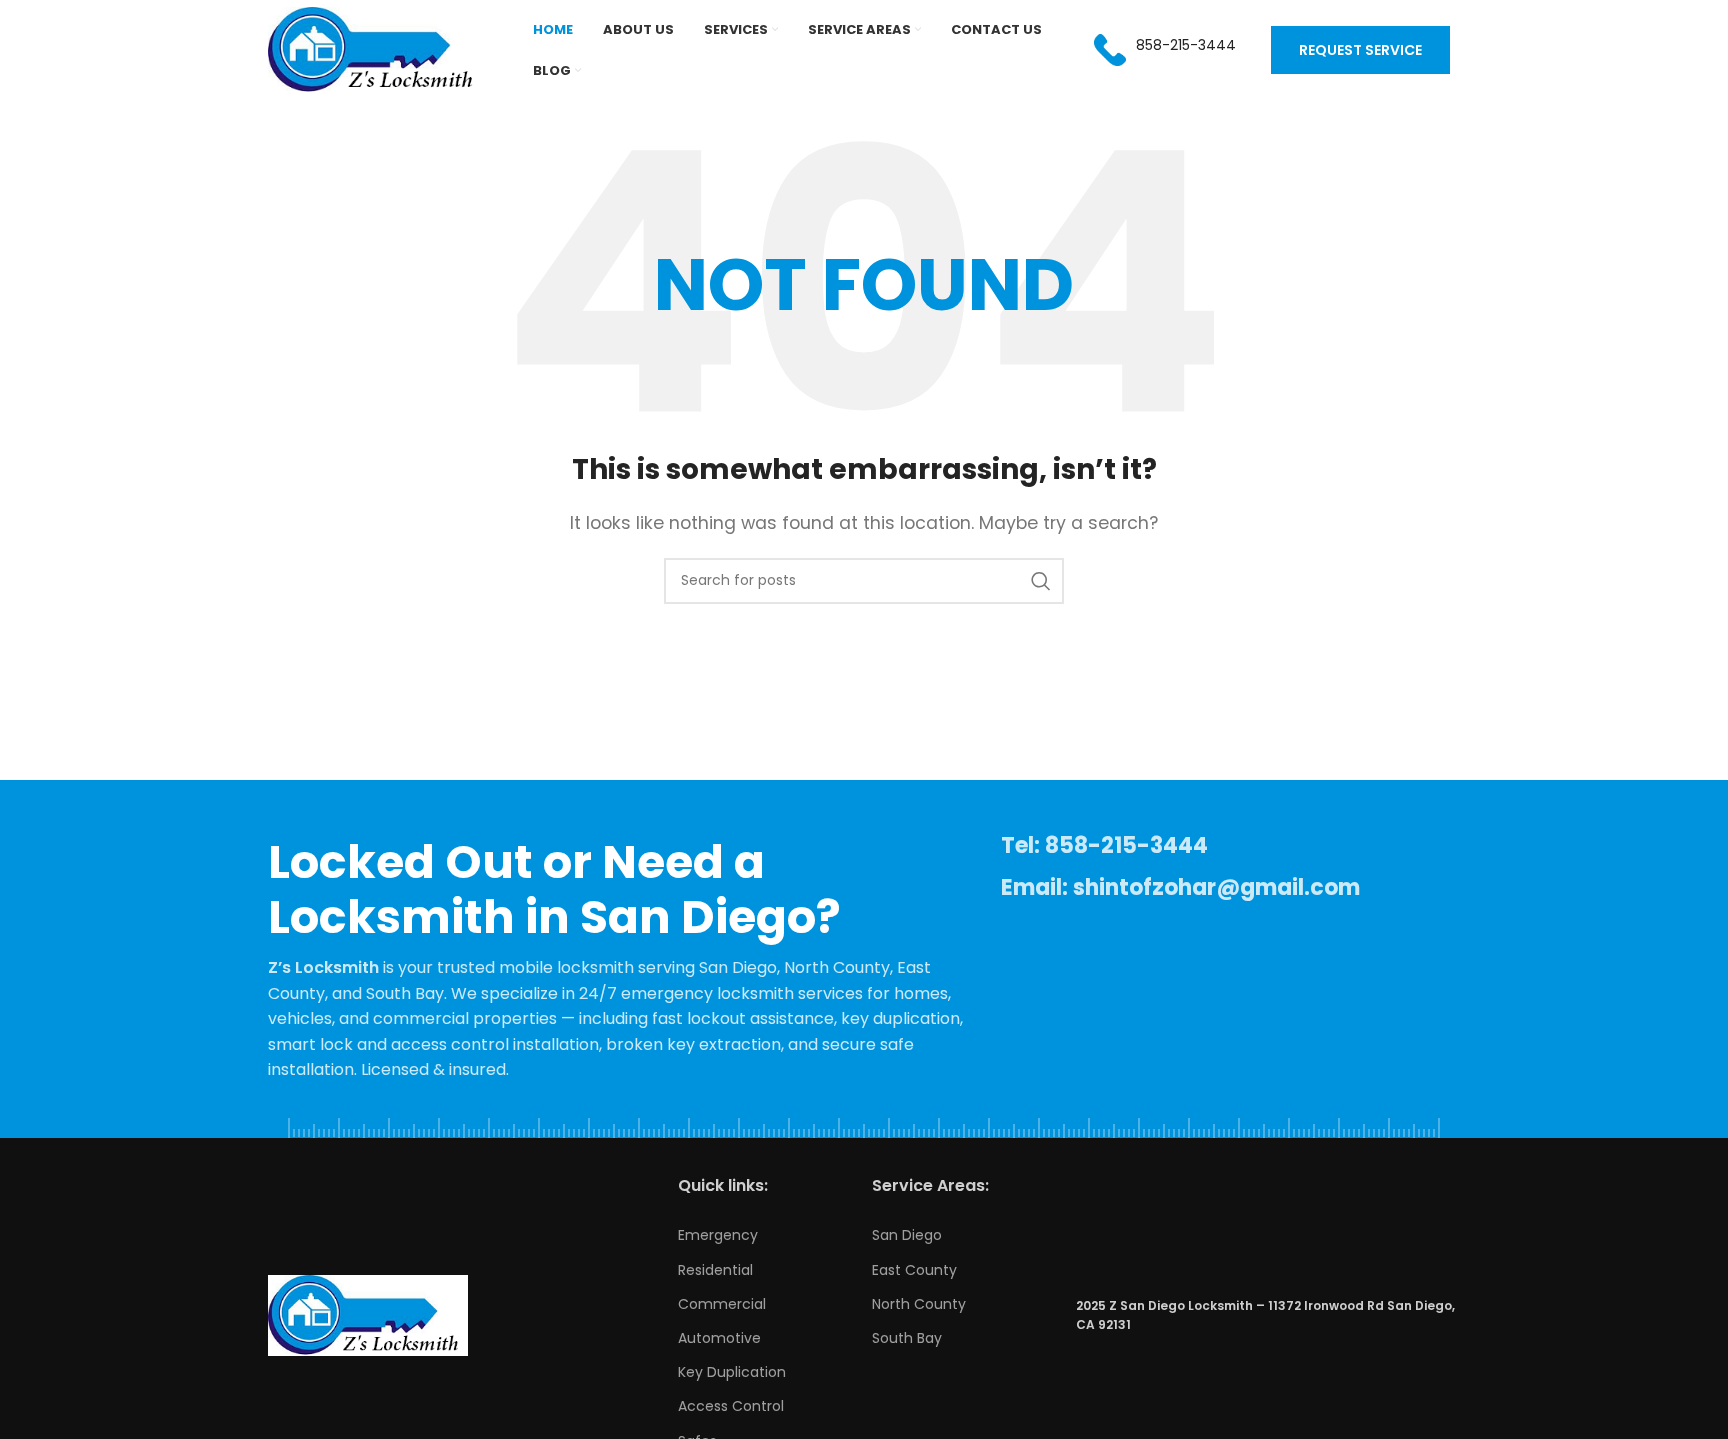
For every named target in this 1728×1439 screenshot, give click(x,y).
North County (919, 1304)
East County (914, 1270)
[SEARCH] (1041, 581)
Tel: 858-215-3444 (1104, 845)
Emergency (718, 1235)
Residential (715, 1270)
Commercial (722, 1304)
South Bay (907, 1338)
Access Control (731, 1406)
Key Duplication (732, 1372)
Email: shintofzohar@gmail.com (1180, 887)
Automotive (719, 1338)
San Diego (907, 1235)
